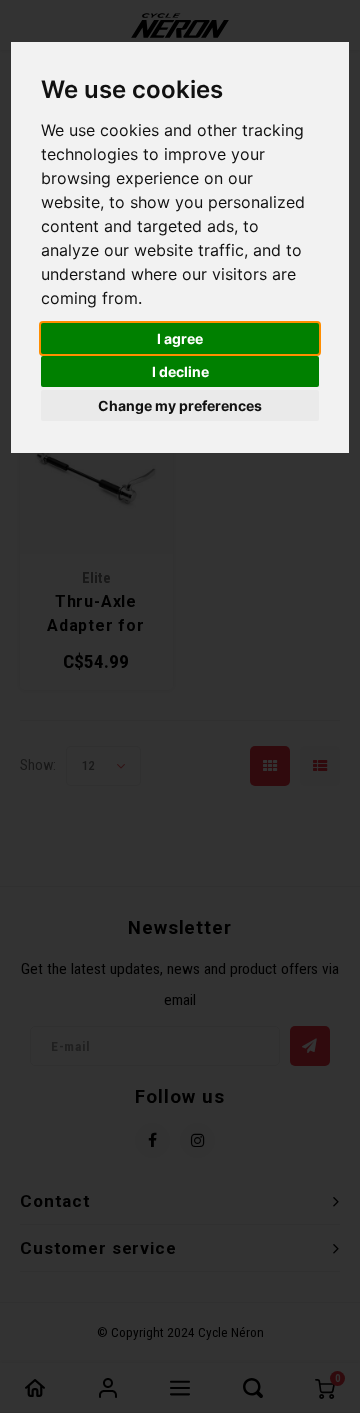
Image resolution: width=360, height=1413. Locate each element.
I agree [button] (180, 338)
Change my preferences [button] (180, 405)
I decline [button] (180, 371)
